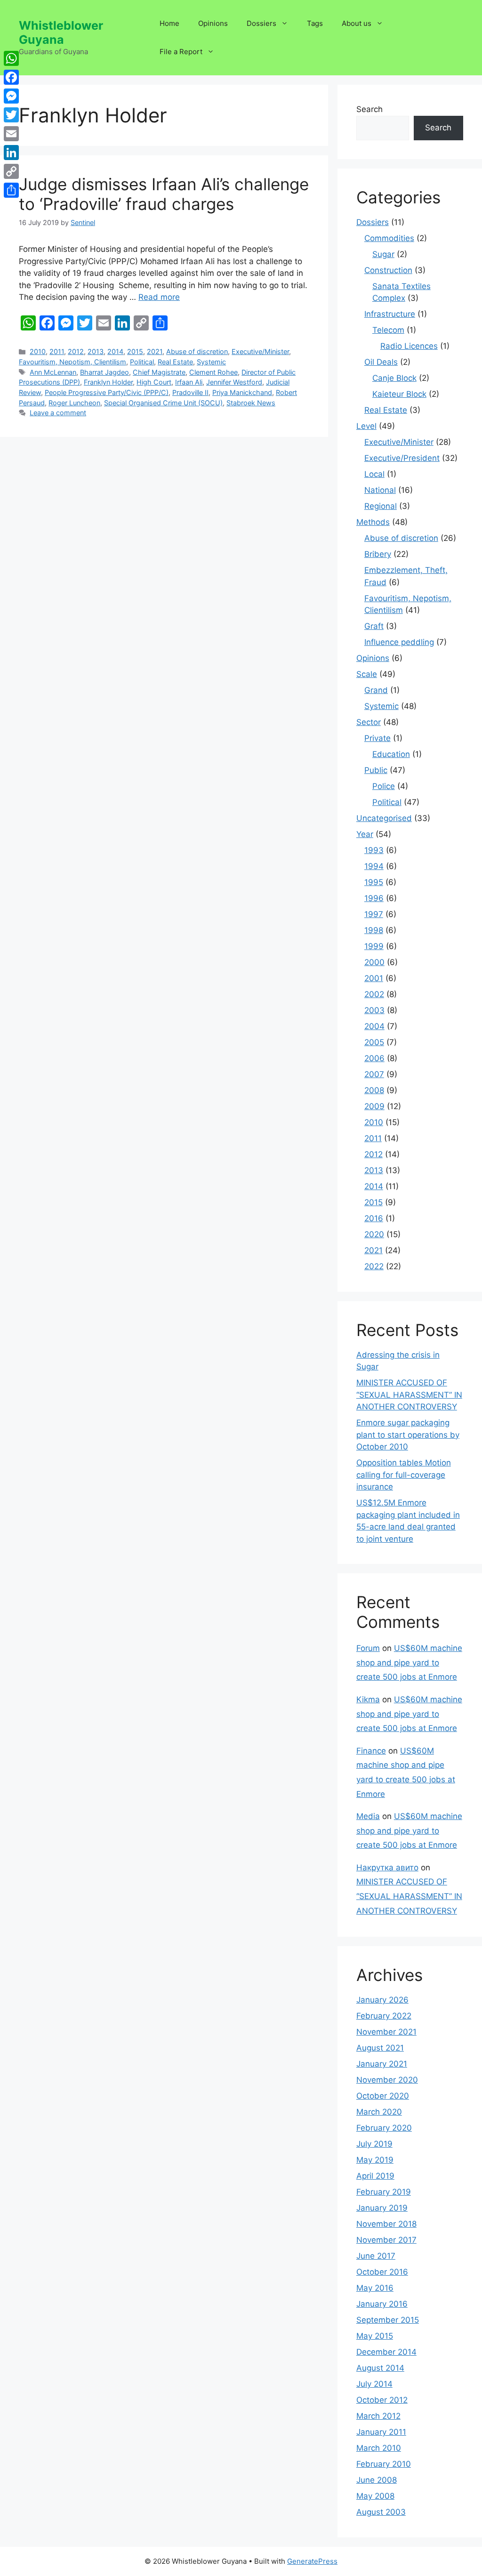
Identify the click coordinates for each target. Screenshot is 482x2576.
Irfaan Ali (189, 382)
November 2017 (386, 2240)
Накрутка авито (387, 1868)
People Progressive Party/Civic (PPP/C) (107, 392)
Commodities (389, 238)
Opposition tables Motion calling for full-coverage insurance (404, 1475)
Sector (369, 722)
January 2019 (382, 2208)
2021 (155, 351)
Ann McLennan (53, 372)
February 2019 (384, 2192)
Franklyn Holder (108, 382)
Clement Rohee (213, 372)
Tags (315, 23)
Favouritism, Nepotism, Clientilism (72, 362)
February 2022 (384, 2016)
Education (391, 754)
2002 (374, 994)
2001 (374, 978)
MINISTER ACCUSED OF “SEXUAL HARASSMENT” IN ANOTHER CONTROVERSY (409, 1395)
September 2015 (388, 2320)
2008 (374, 1090)
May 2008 (375, 2496)
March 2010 (379, 2448)
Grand (376, 690)
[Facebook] (11, 77)
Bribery (378, 554)
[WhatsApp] (11, 58)
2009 (374, 1106)
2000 (374, 962)
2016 (374, 1218)
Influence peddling (399, 642)
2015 (135, 351)
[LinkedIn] (11, 153)
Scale (367, 674)
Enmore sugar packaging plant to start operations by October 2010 (408, 1435)
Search (370, 109)
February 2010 (384, 2464)
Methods (373, 522)
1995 (374, 882)
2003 (374, 1010)
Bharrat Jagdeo (104, 372)
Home (169, 23)
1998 (374, 930)
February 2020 (384, 2128)
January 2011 (381, 2432)
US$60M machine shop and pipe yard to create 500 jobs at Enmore (409, 1662)
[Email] (11, 134)
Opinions (213, 23)
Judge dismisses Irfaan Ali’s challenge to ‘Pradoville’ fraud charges (164, 194)
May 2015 (375, 2336)
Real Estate (175, 362)
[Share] (11, 190)
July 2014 (374, 2384)
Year (365, 834)
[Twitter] (11, 115)
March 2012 (378, 2416)
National (380, 490)
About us (357, 23)
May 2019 (375, 2160)
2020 (374, 1234)
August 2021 (380, 2048)
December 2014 (386, 2352)
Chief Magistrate (159, 372)
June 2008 (377, 2480)
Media (368, 1816)
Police (384, 786)
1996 (374, 898)
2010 (38, 351)
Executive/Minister (260, 351)
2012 (76, 351)
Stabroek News (251, 403)
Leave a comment (58, 413)
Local (374, 474)
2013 (96, 351)
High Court (154, 382)
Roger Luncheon (74, 403)
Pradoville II (190, 392)
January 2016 (382, 2304)
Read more (159, 297)
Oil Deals (381, 362)
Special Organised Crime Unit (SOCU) (163, 403)
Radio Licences (409, 346)
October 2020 (383, 2096)
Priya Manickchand (242, 392)
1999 (374, 946)
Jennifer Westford (234, 382)
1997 (374, 914)
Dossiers (261, 23)
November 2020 (387, 2080)
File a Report (181, 52)
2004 (374, 1026)
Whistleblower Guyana (61, 32)
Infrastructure (390, 314)
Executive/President (402, 458)
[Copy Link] (11, 171)
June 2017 (376, 2256)
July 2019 (374, 2144)
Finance (371, 1751)
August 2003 (381, 2512)
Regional (381, 506)
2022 (374, 1266)
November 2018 (386, 2224)
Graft (374, 626)
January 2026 (382, 2000)
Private (378, 738)
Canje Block (394, 378)
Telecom (388, 330)
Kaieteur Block (399, 394)
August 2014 (380, 2368)
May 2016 (375, 2288)
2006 (374, 1058)
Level (366, 426)
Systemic (211, 362)
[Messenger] (11, 96)
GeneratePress (312, 2561)
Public (376, 770)
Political (142, 362)
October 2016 (382, 2272)
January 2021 (382, 2064)
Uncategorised (384, 818)
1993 (374, 850)
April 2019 (375, 2176)
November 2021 (386, 2032)
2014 (115, 351)
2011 (57, 351)
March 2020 (379, 2112)
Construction (388, 270)
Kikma (368, 1699)
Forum (368, 1648)
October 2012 (382, 2400)
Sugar (383, 254)
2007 (374, 1074)
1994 (374, 866)
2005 (374, 1042)
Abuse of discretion (197, 351)
